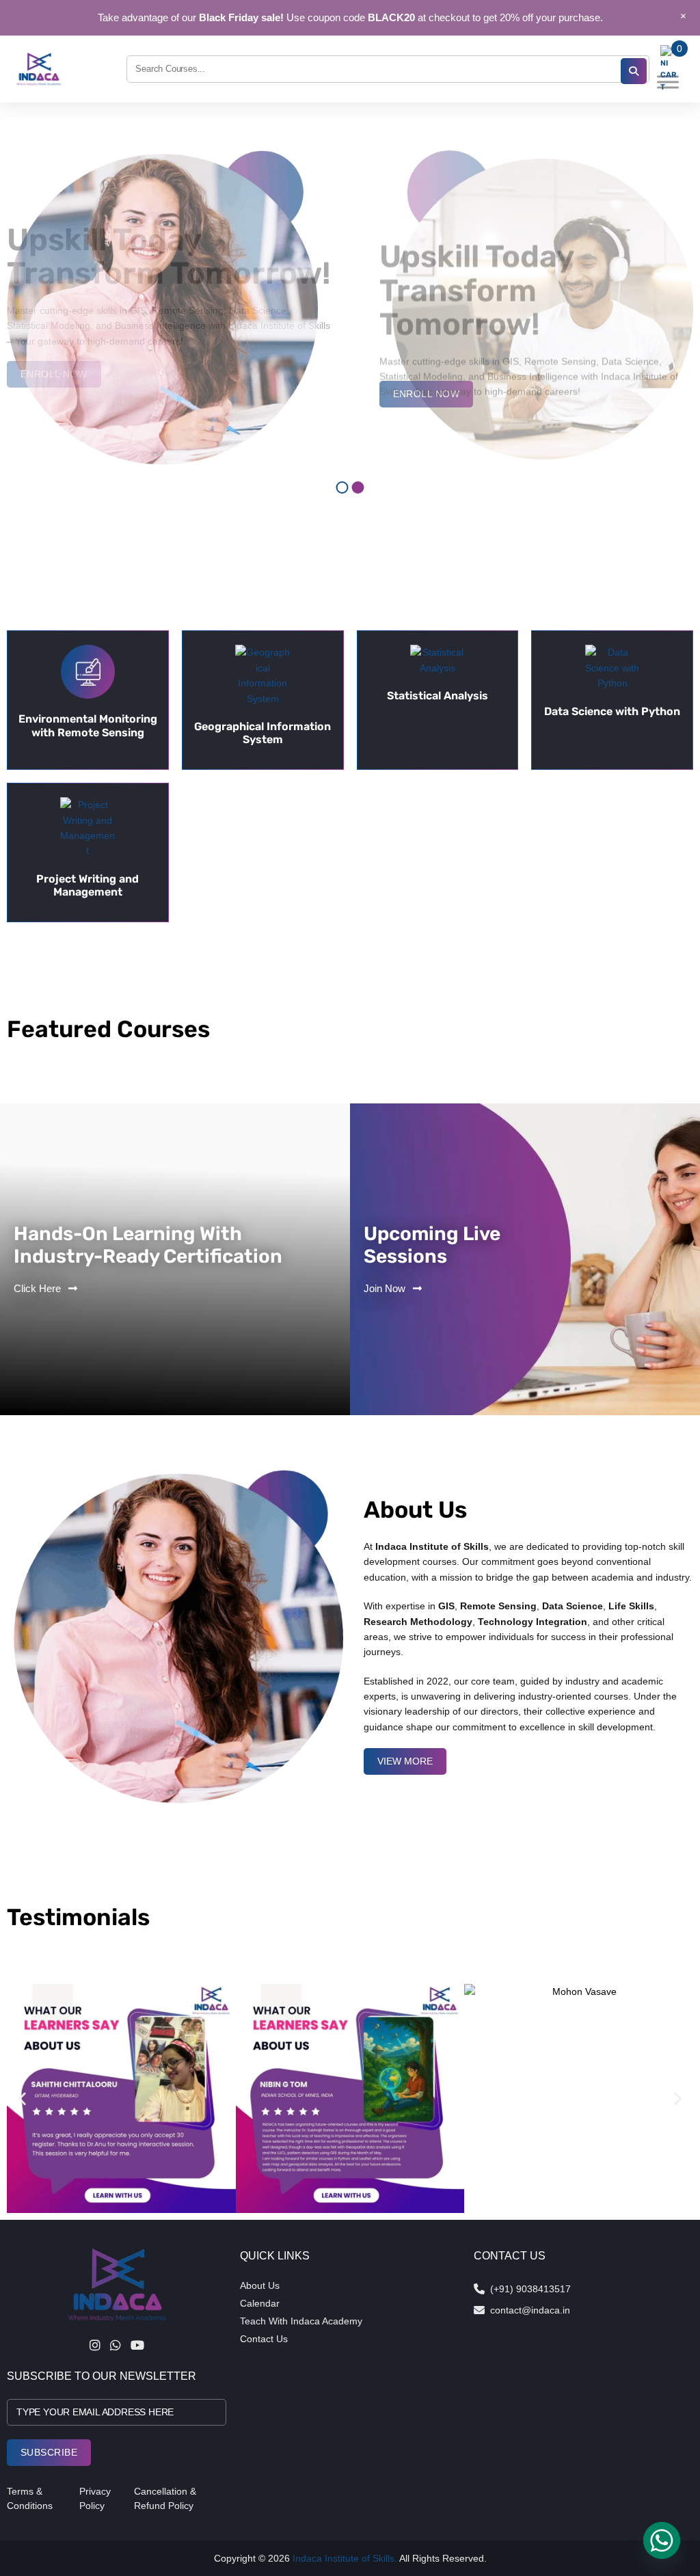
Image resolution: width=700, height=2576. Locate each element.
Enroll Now (427, 394)
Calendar (260, 2303)
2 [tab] (358, 487)
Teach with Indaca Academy (301, 2321)
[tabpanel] (350, 308)
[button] (22, 2098)
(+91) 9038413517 (530, 2289)
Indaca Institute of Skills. (345, 2558)
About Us (260, 2285)
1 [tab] (342, 487)
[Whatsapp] (662, 2540)
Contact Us (264, 2339)
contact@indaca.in (530, 2310)
